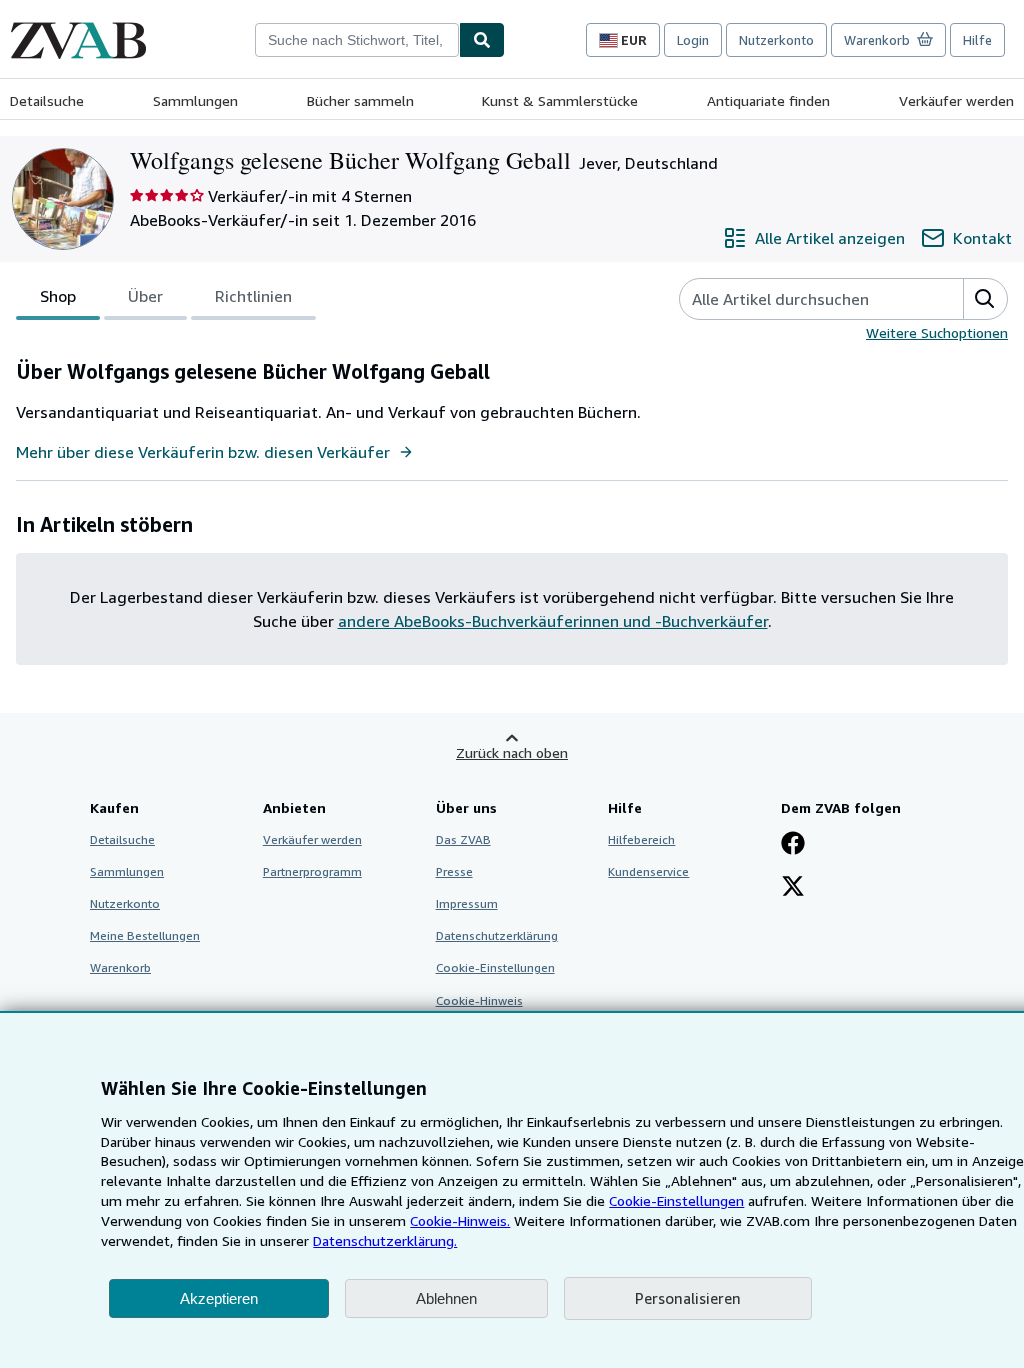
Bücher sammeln (360, 100)
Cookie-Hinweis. (460, 1220)
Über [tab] (145, 296)
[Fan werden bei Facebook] (793, 845)
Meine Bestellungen (145, 935)
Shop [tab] (58, 296)
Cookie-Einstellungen (676, 1200)
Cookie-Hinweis (479, 1000)
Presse (454, 871)
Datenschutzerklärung (497, 935)
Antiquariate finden (768, 100)
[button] (985, 299)
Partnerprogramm (312, 871)
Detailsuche (47, 100)
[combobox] (357, 40)
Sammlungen (195, 100)
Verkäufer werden (956, 100)
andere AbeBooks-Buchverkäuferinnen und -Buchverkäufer (553, 621)
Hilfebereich (641, 839)
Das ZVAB (463, 839)
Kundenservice (648, 871)
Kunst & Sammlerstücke (560, 100)
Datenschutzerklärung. (385, 1240)
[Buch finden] (482, 40)
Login (693, 40)
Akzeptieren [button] (219, 1298)
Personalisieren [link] (688, 1298)
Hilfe (977, 40)
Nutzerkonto (776, 40)
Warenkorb (120, 967)
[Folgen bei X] (793, 888)
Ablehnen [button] (446, 1298)
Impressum (467, 903)
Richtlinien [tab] (253, 296)
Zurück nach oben (512, 752)
